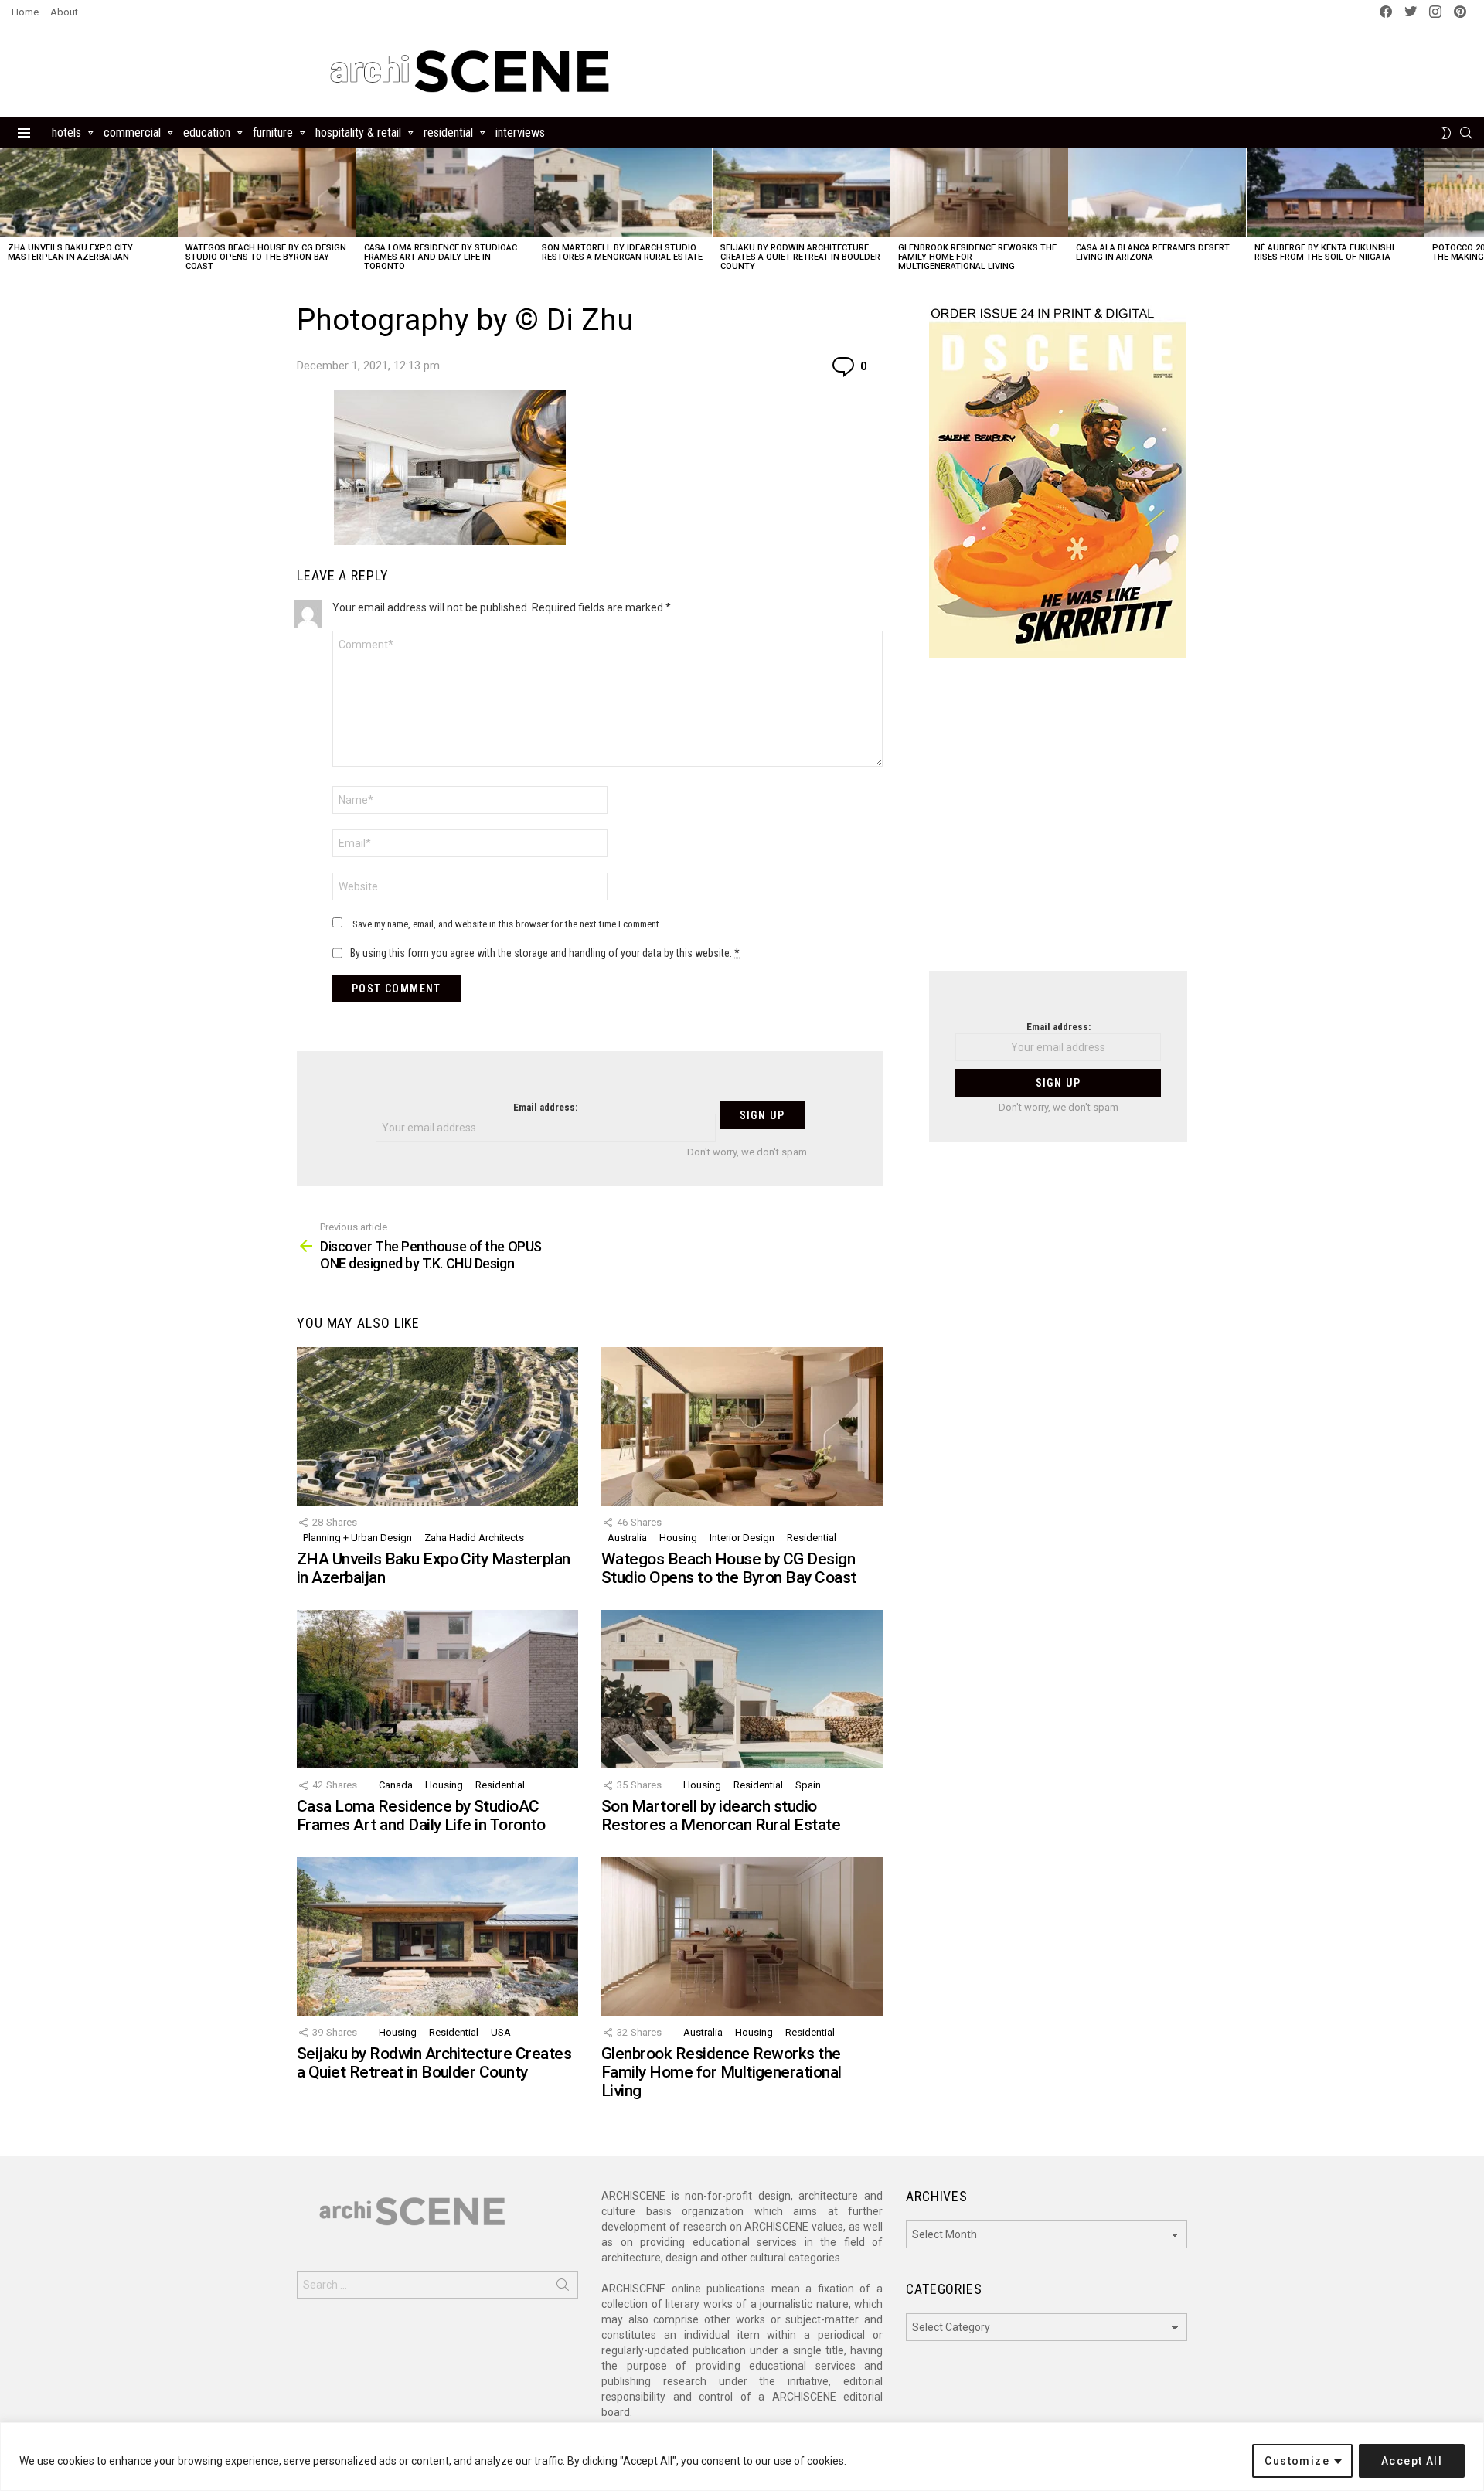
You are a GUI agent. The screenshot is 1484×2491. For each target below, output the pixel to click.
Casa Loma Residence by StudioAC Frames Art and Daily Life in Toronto (441, 257)
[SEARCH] (1466, 133)
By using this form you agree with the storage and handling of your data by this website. (545, 953)
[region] (742, 2457)
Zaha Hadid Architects (474, 1538)
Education (207, 133)
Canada (396, 1785)
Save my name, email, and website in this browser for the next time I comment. (507, 924)
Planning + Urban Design (357, 1538)
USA (501, 2032)
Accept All (1412, 2461)
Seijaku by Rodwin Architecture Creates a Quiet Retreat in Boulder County (800, 257)
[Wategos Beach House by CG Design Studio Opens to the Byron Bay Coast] (267, 193)
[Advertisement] (1058, 824)
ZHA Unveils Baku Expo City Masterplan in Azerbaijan (70, 252)
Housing (678, 1538)
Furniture (273, 133)
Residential (448, 133)
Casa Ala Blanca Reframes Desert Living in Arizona (1153, 252)
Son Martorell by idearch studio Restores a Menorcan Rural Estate (622, 252)
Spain (808, 1785)
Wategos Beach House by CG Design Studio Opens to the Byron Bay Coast (266, 257)
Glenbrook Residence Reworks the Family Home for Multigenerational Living (722, 2072)
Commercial (132, 133)
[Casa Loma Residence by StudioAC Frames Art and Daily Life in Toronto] (445, 193)
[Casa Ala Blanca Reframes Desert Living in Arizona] (1157, 193)
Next (1476, 214)
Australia (627, 1538)
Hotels (66, 133)
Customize (1297, 2461)
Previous (8, 214)
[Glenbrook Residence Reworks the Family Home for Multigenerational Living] (979, 193)
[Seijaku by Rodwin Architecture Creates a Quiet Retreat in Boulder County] (802, 193)
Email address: (545, 1107)
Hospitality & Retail (358, 133)
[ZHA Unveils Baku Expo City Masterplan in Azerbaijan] (89, 193)
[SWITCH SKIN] (1446, 133)
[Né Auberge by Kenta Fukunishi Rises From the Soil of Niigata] (1336, 193)
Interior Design (742, 1538)
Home (25, 12)
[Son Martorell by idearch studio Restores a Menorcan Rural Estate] (623, 193)
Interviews (520, 133)
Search (563, 2288)
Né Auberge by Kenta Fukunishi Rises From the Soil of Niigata (1324, 252)
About (64, 12)
